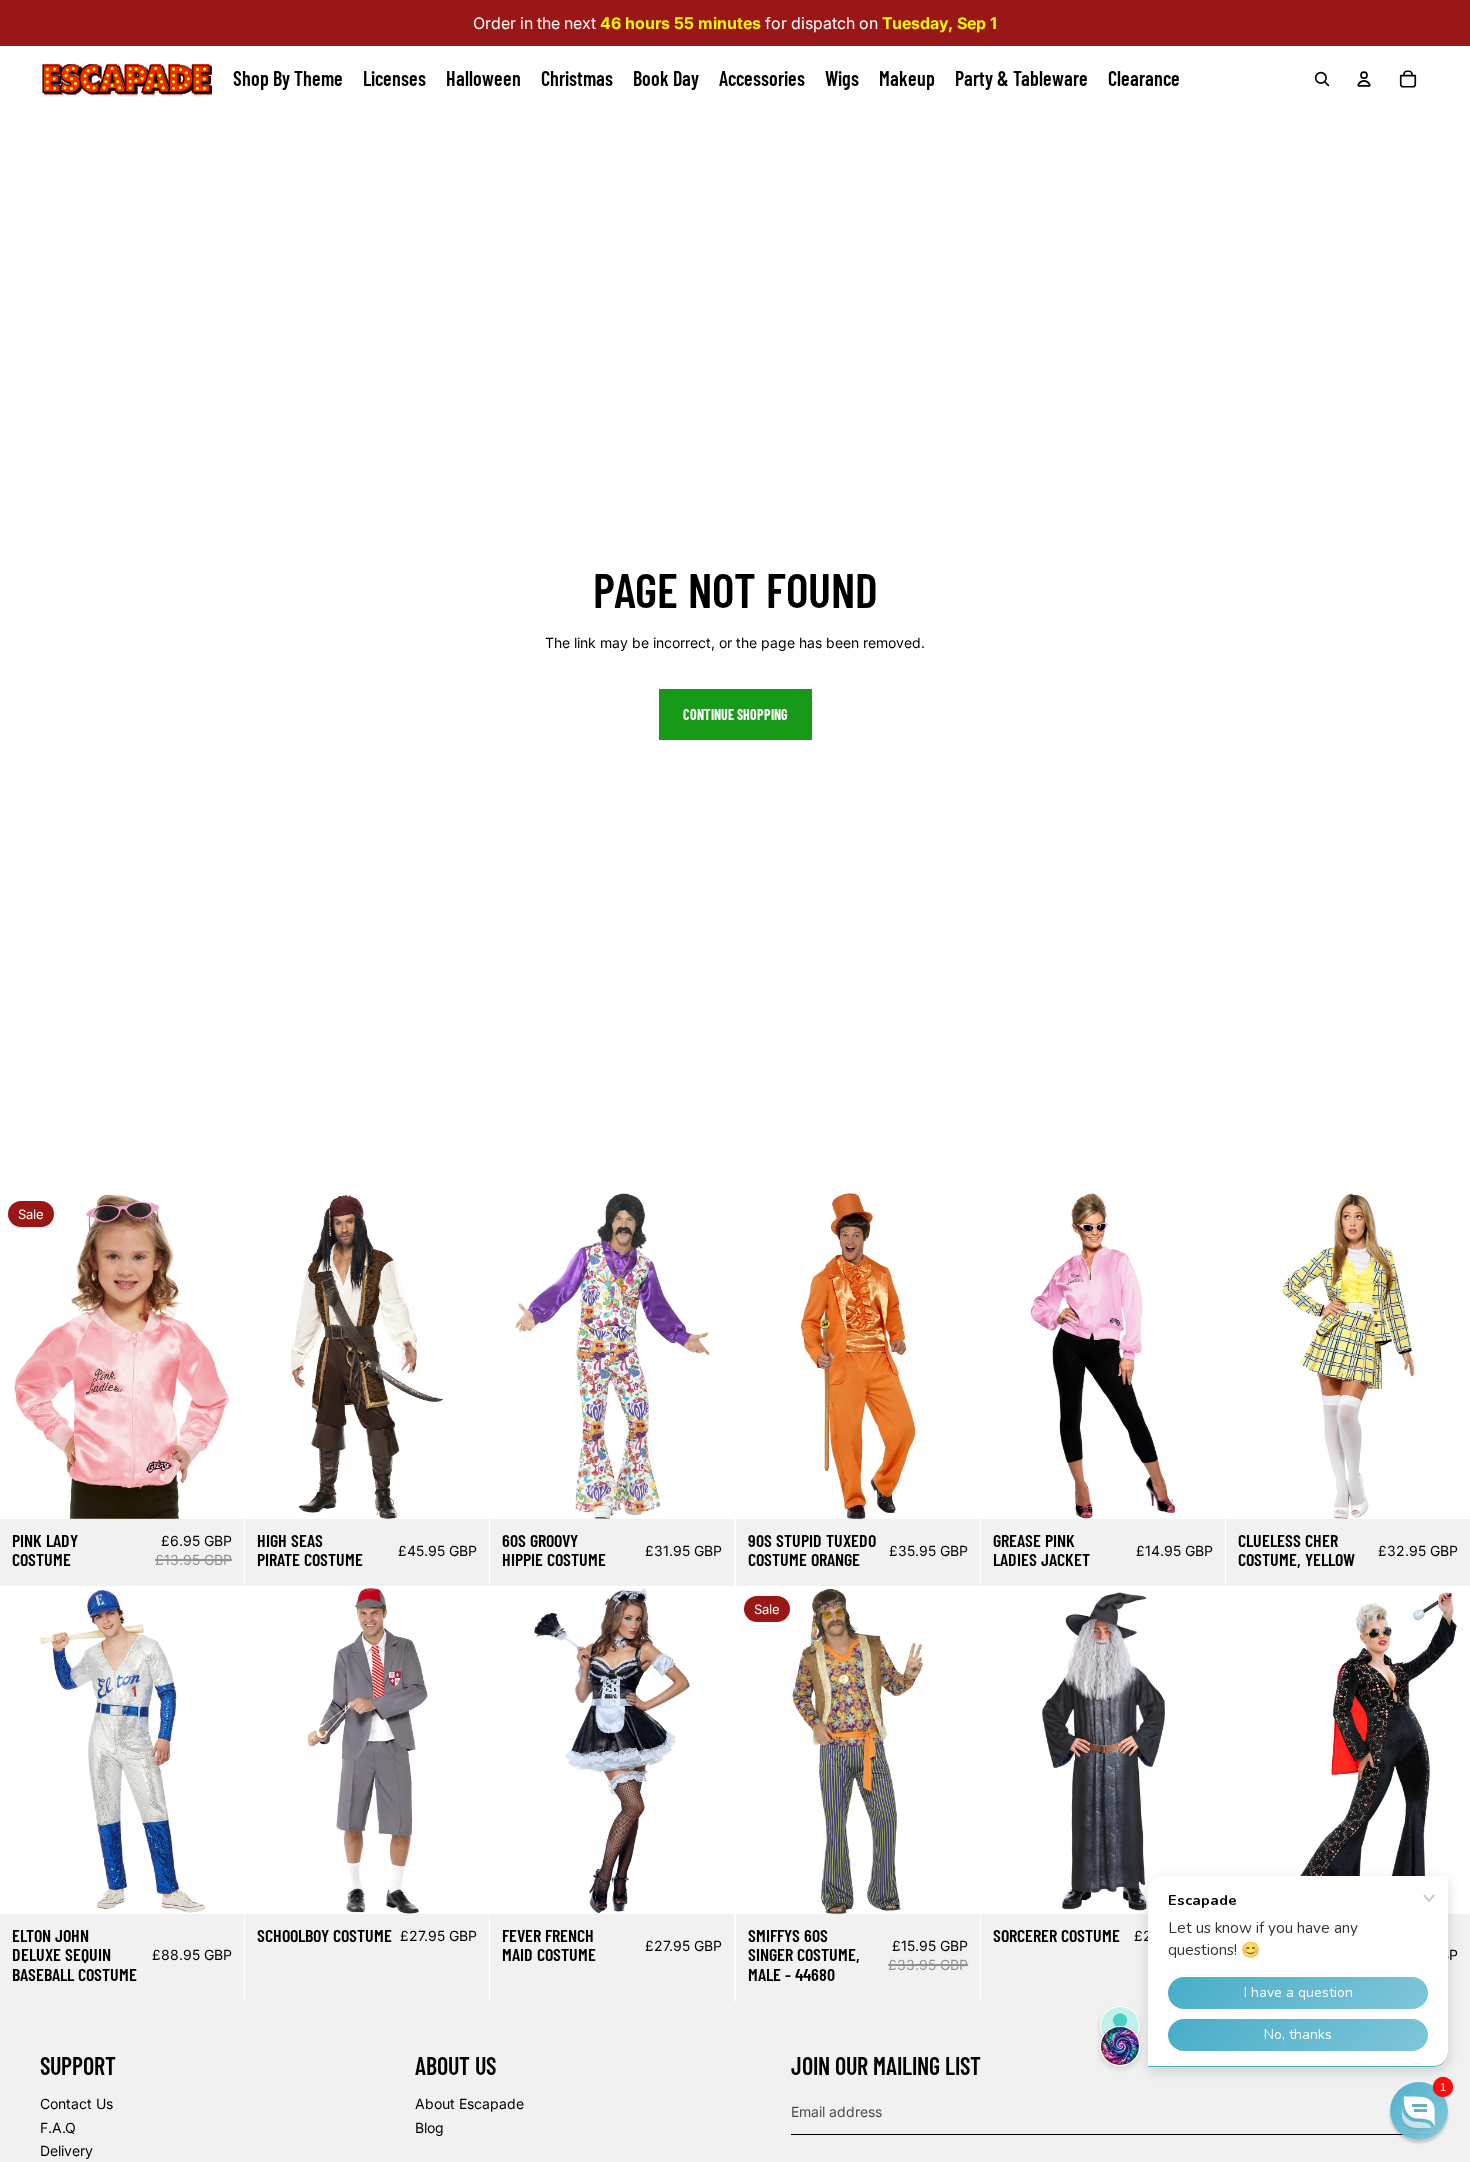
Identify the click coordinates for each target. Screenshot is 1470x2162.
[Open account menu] (1364, 79)
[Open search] (1322, 79)
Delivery (66, 2150)
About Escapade (469, 2103)
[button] (1419, 2111)
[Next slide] (228, 1356)
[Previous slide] (15, 1356)
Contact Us (76, 2103)
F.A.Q (58, 2127)
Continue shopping (735, 714)
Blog (429, 2127)
